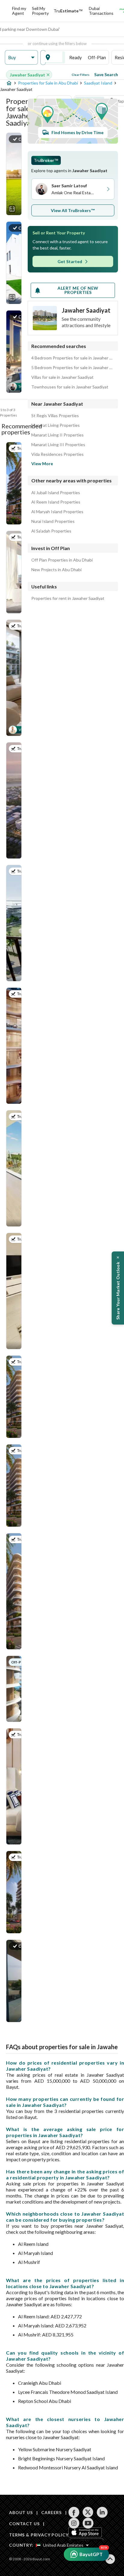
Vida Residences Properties (57, 454)
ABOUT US (21, 2512)
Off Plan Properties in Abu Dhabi (62, 560)
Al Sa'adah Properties (51, 531)
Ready (76, 57)
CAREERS (51, 2512)
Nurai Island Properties (53, 521)
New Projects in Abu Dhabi (56, 570)
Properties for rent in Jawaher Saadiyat (68, 598)
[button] (21, 58)
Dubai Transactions (101, 11)
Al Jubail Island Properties (56, 493)
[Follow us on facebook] (74, 2512)
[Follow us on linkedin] (102, 2512)
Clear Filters (81, 75)
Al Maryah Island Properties (57, 512)
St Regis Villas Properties (55, 416)
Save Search (106, 74)
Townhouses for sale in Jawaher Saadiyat (70, 387)
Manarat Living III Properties (58, 445)
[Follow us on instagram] (74, 2523)
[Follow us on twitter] (88, 2512)
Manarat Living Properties (56, 425)
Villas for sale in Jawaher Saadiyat (62, 377)
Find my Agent (19, 11)
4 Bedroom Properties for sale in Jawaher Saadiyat (73, 358)
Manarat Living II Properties (57, 435)
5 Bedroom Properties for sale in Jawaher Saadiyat (73, 368)
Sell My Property (40, 11)
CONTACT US (24, 2524)
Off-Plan (97, 57)
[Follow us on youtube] (88, 2523)
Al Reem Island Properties (56, 502)
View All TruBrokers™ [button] (73, 210)
